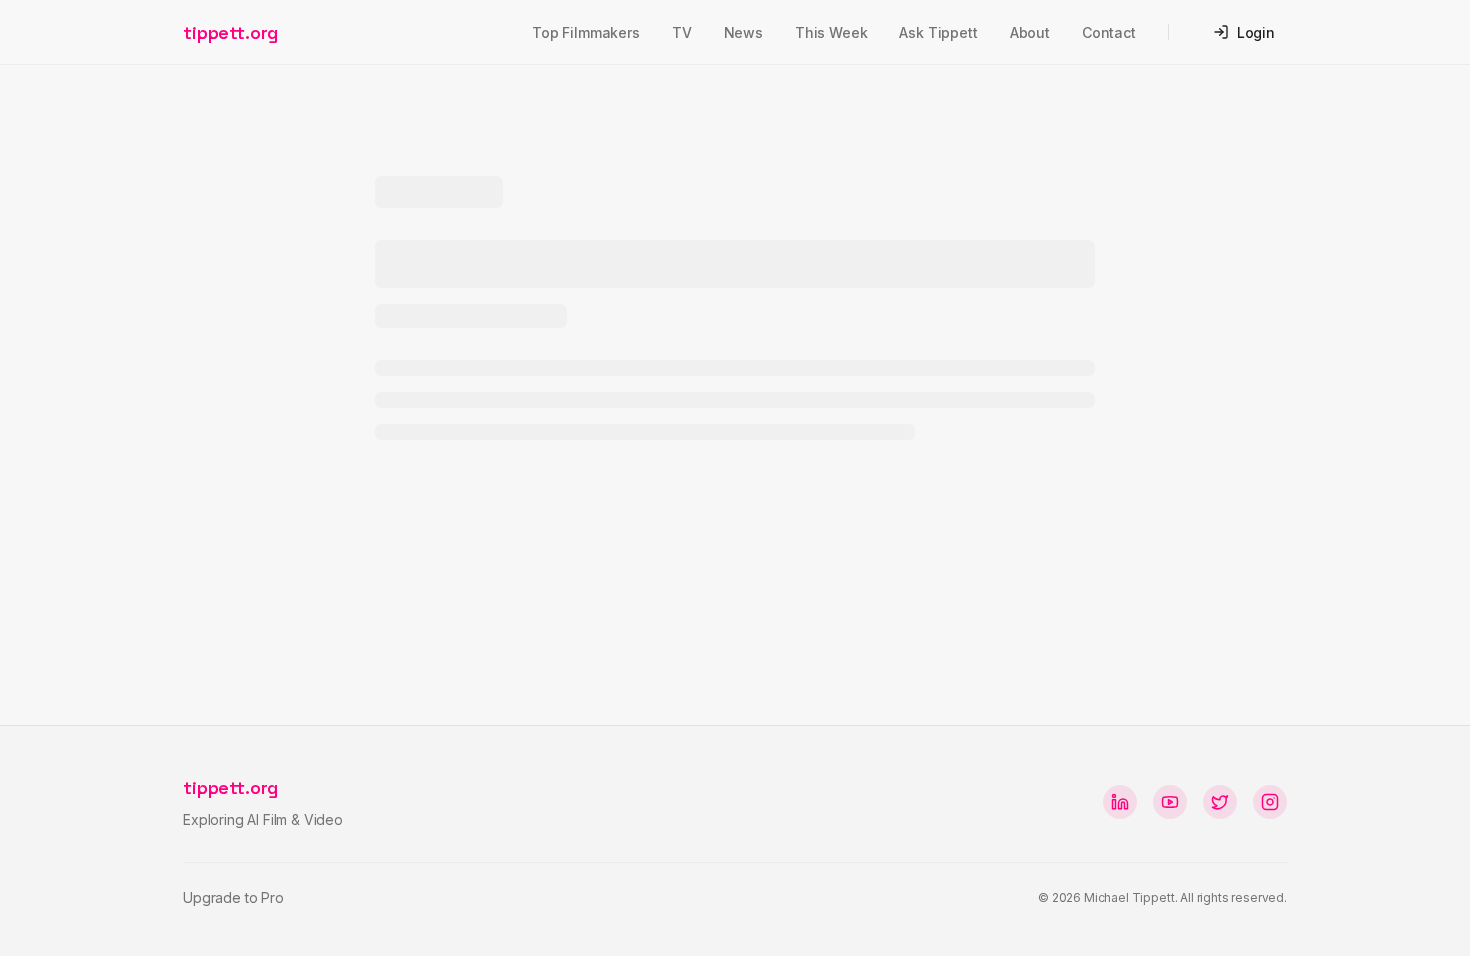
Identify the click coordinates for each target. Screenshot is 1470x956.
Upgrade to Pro (233, 897)
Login (1256, 32)
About (1030, 32)
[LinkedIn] (1120, 802)
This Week (831, 32)
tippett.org (230, 32)
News (743, 32)
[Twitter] (1220, 802)
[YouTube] (1170, 802)
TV (682, 32)
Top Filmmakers (586, 32)
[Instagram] (1270, 802)
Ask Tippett (938, 32)
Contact (1109, 32)
